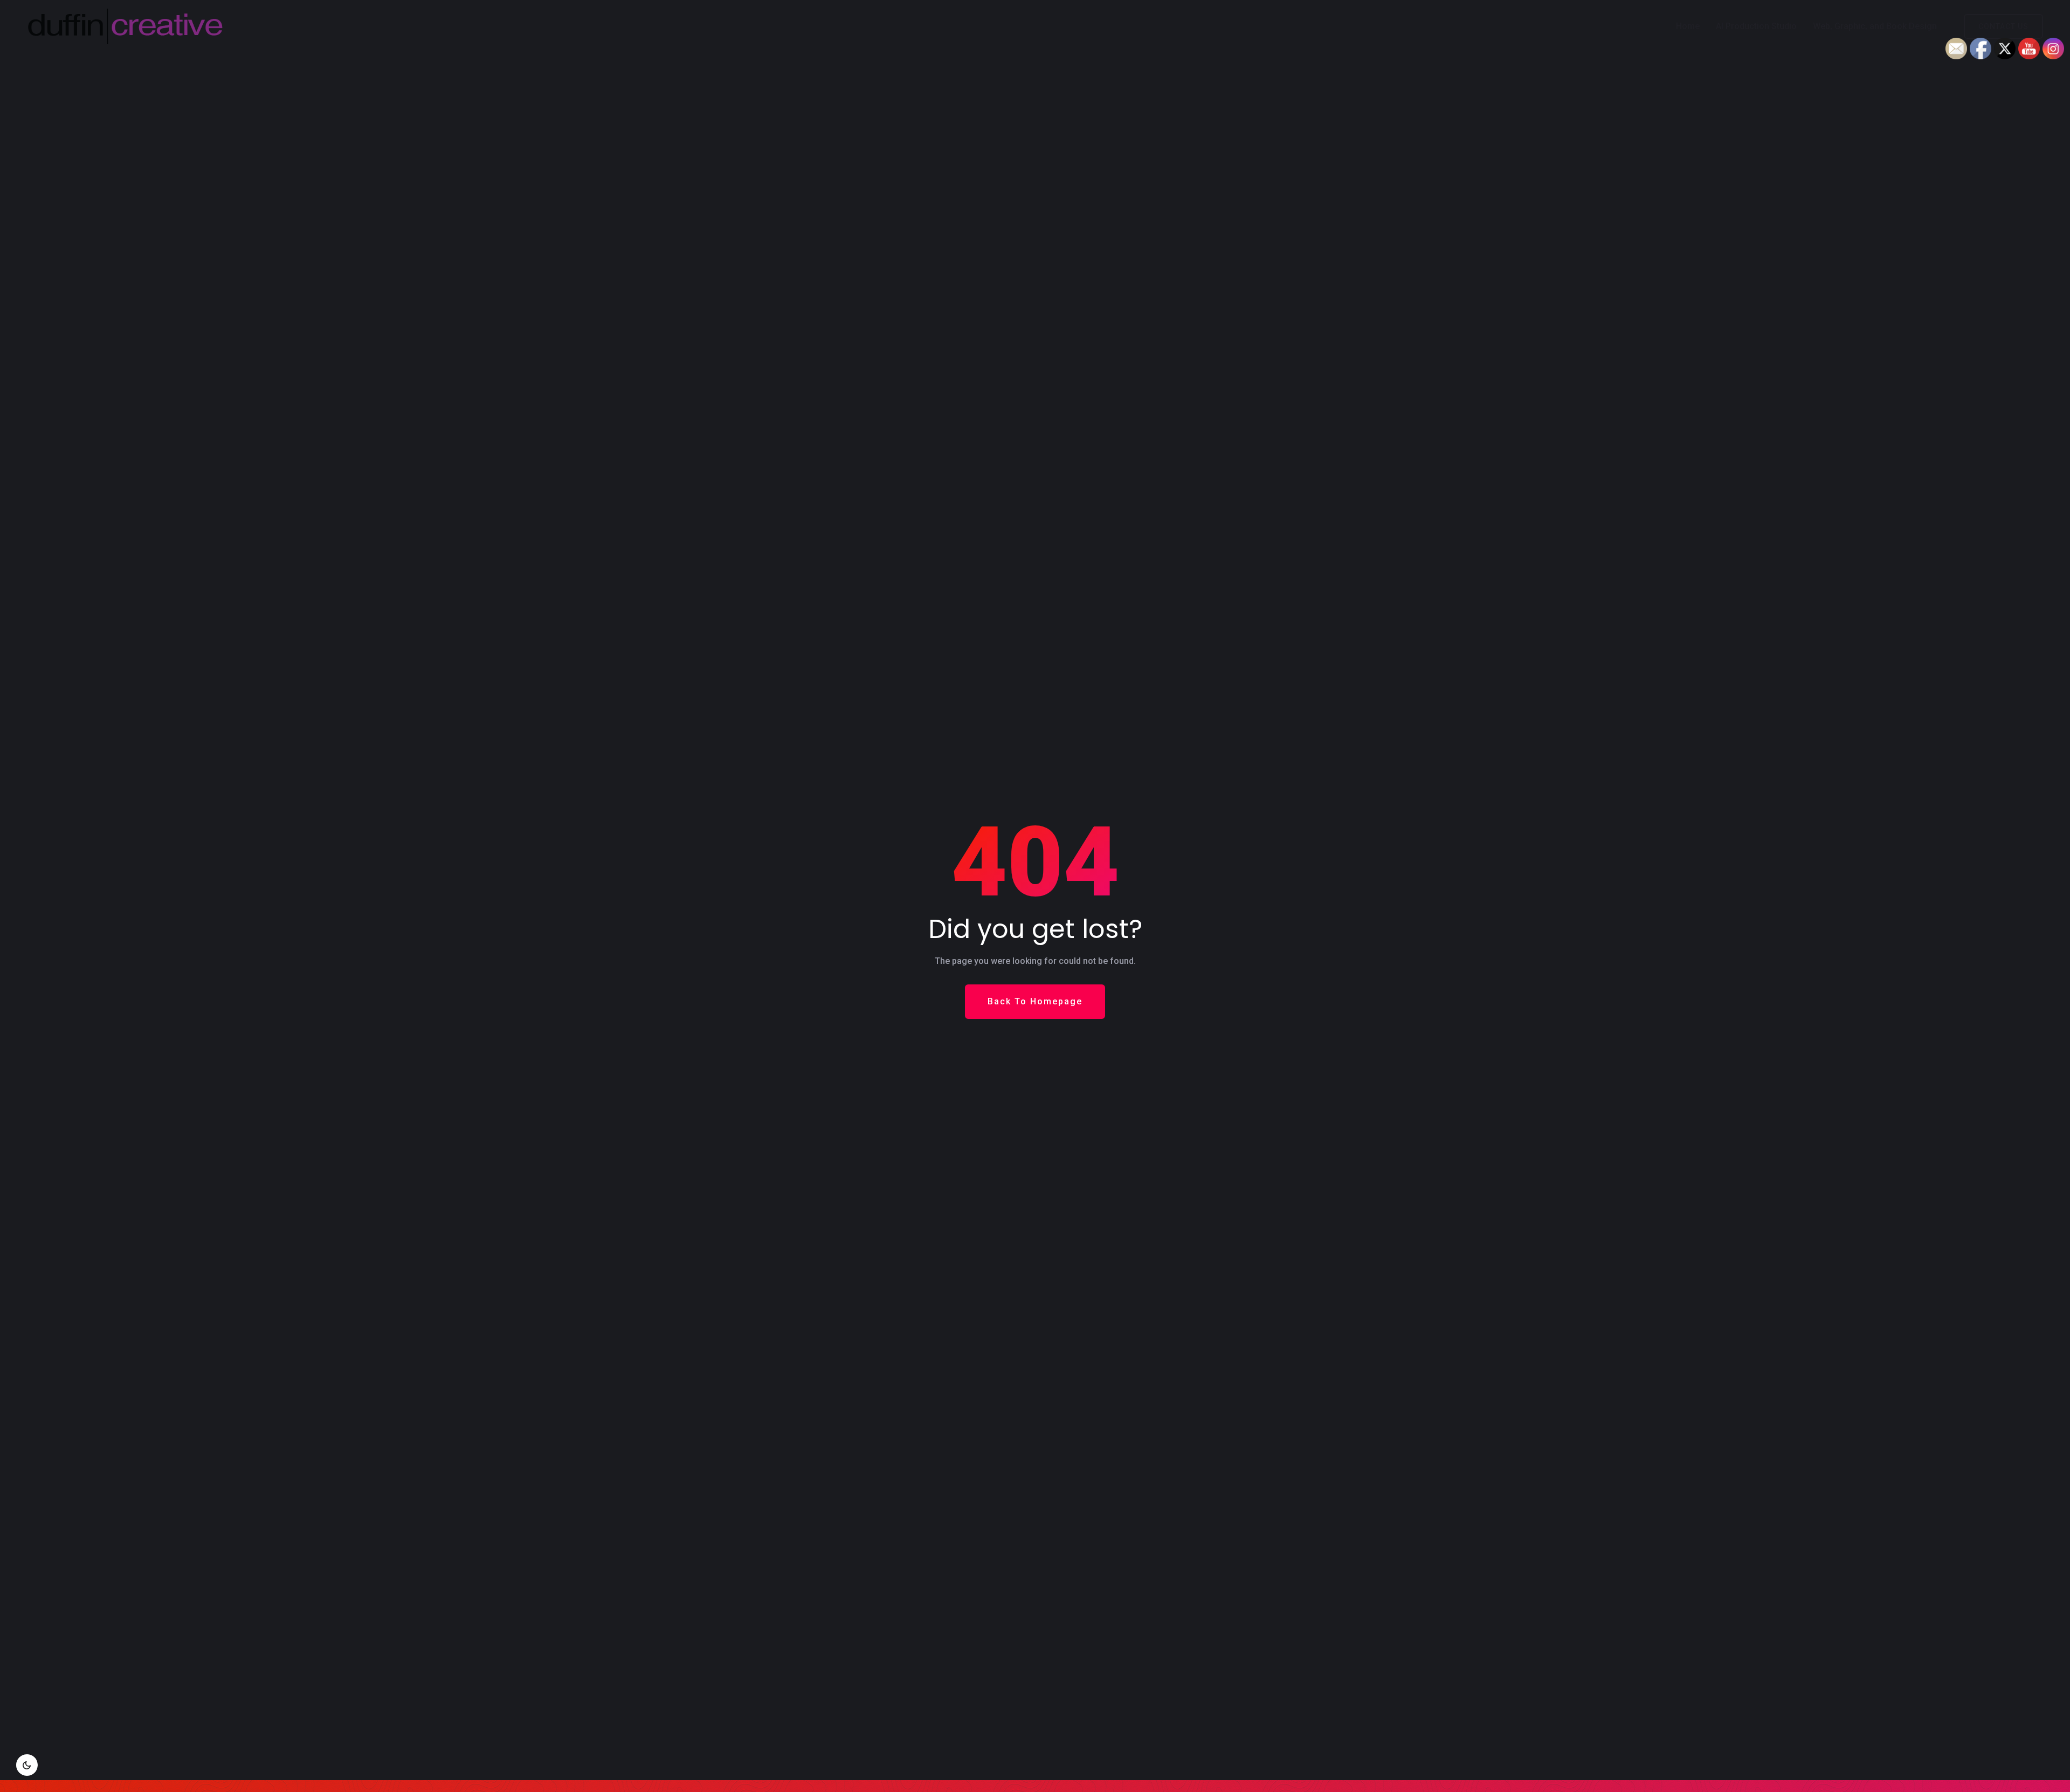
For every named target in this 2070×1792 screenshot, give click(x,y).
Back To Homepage (1035, 1001)
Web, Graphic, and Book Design (1875, 26)
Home (1688, 26)
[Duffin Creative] (226, 26)
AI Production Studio (1756, 26)
